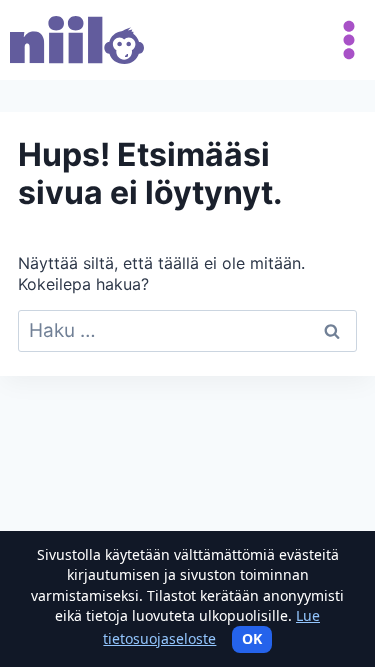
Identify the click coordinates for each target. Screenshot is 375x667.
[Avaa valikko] (345, 39)
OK (252, 638)
